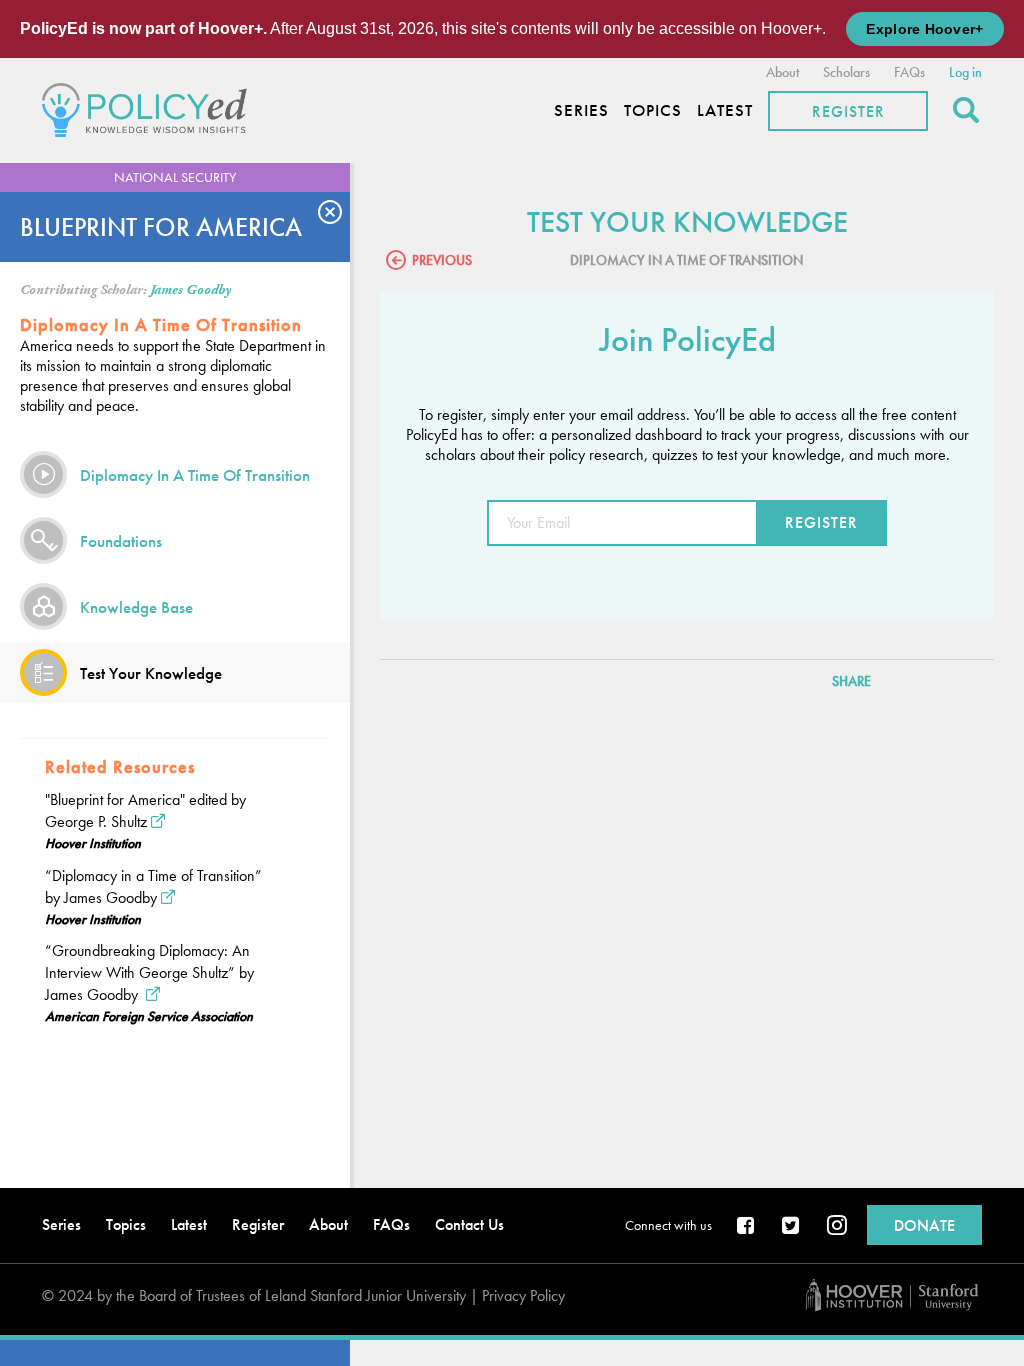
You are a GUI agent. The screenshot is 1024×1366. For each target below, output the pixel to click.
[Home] (149, 107)
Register (848, 111)
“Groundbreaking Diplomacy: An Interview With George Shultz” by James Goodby (149, 972)
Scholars (846, 72)
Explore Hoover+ (924, 29)
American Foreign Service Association (149, 1016)
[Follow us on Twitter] (792, 1227)
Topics (653, 110)
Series (581, 110)
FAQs (909, 72)
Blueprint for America (161, 227)
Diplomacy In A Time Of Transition (195, 475)
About (782, 72)
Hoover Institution (93, 843)
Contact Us (469, 1224)
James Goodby (190, 290)
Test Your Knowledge (151, 673)
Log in (965, 72)
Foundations (121, 541)
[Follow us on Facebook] (747, 1227)
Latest (725, 110)
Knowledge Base (136, 607)
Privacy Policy (523, 1295)
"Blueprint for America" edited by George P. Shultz (145, 810)
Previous (442, 260)
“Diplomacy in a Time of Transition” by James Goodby (153, 886)
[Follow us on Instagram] (837, 1227)
